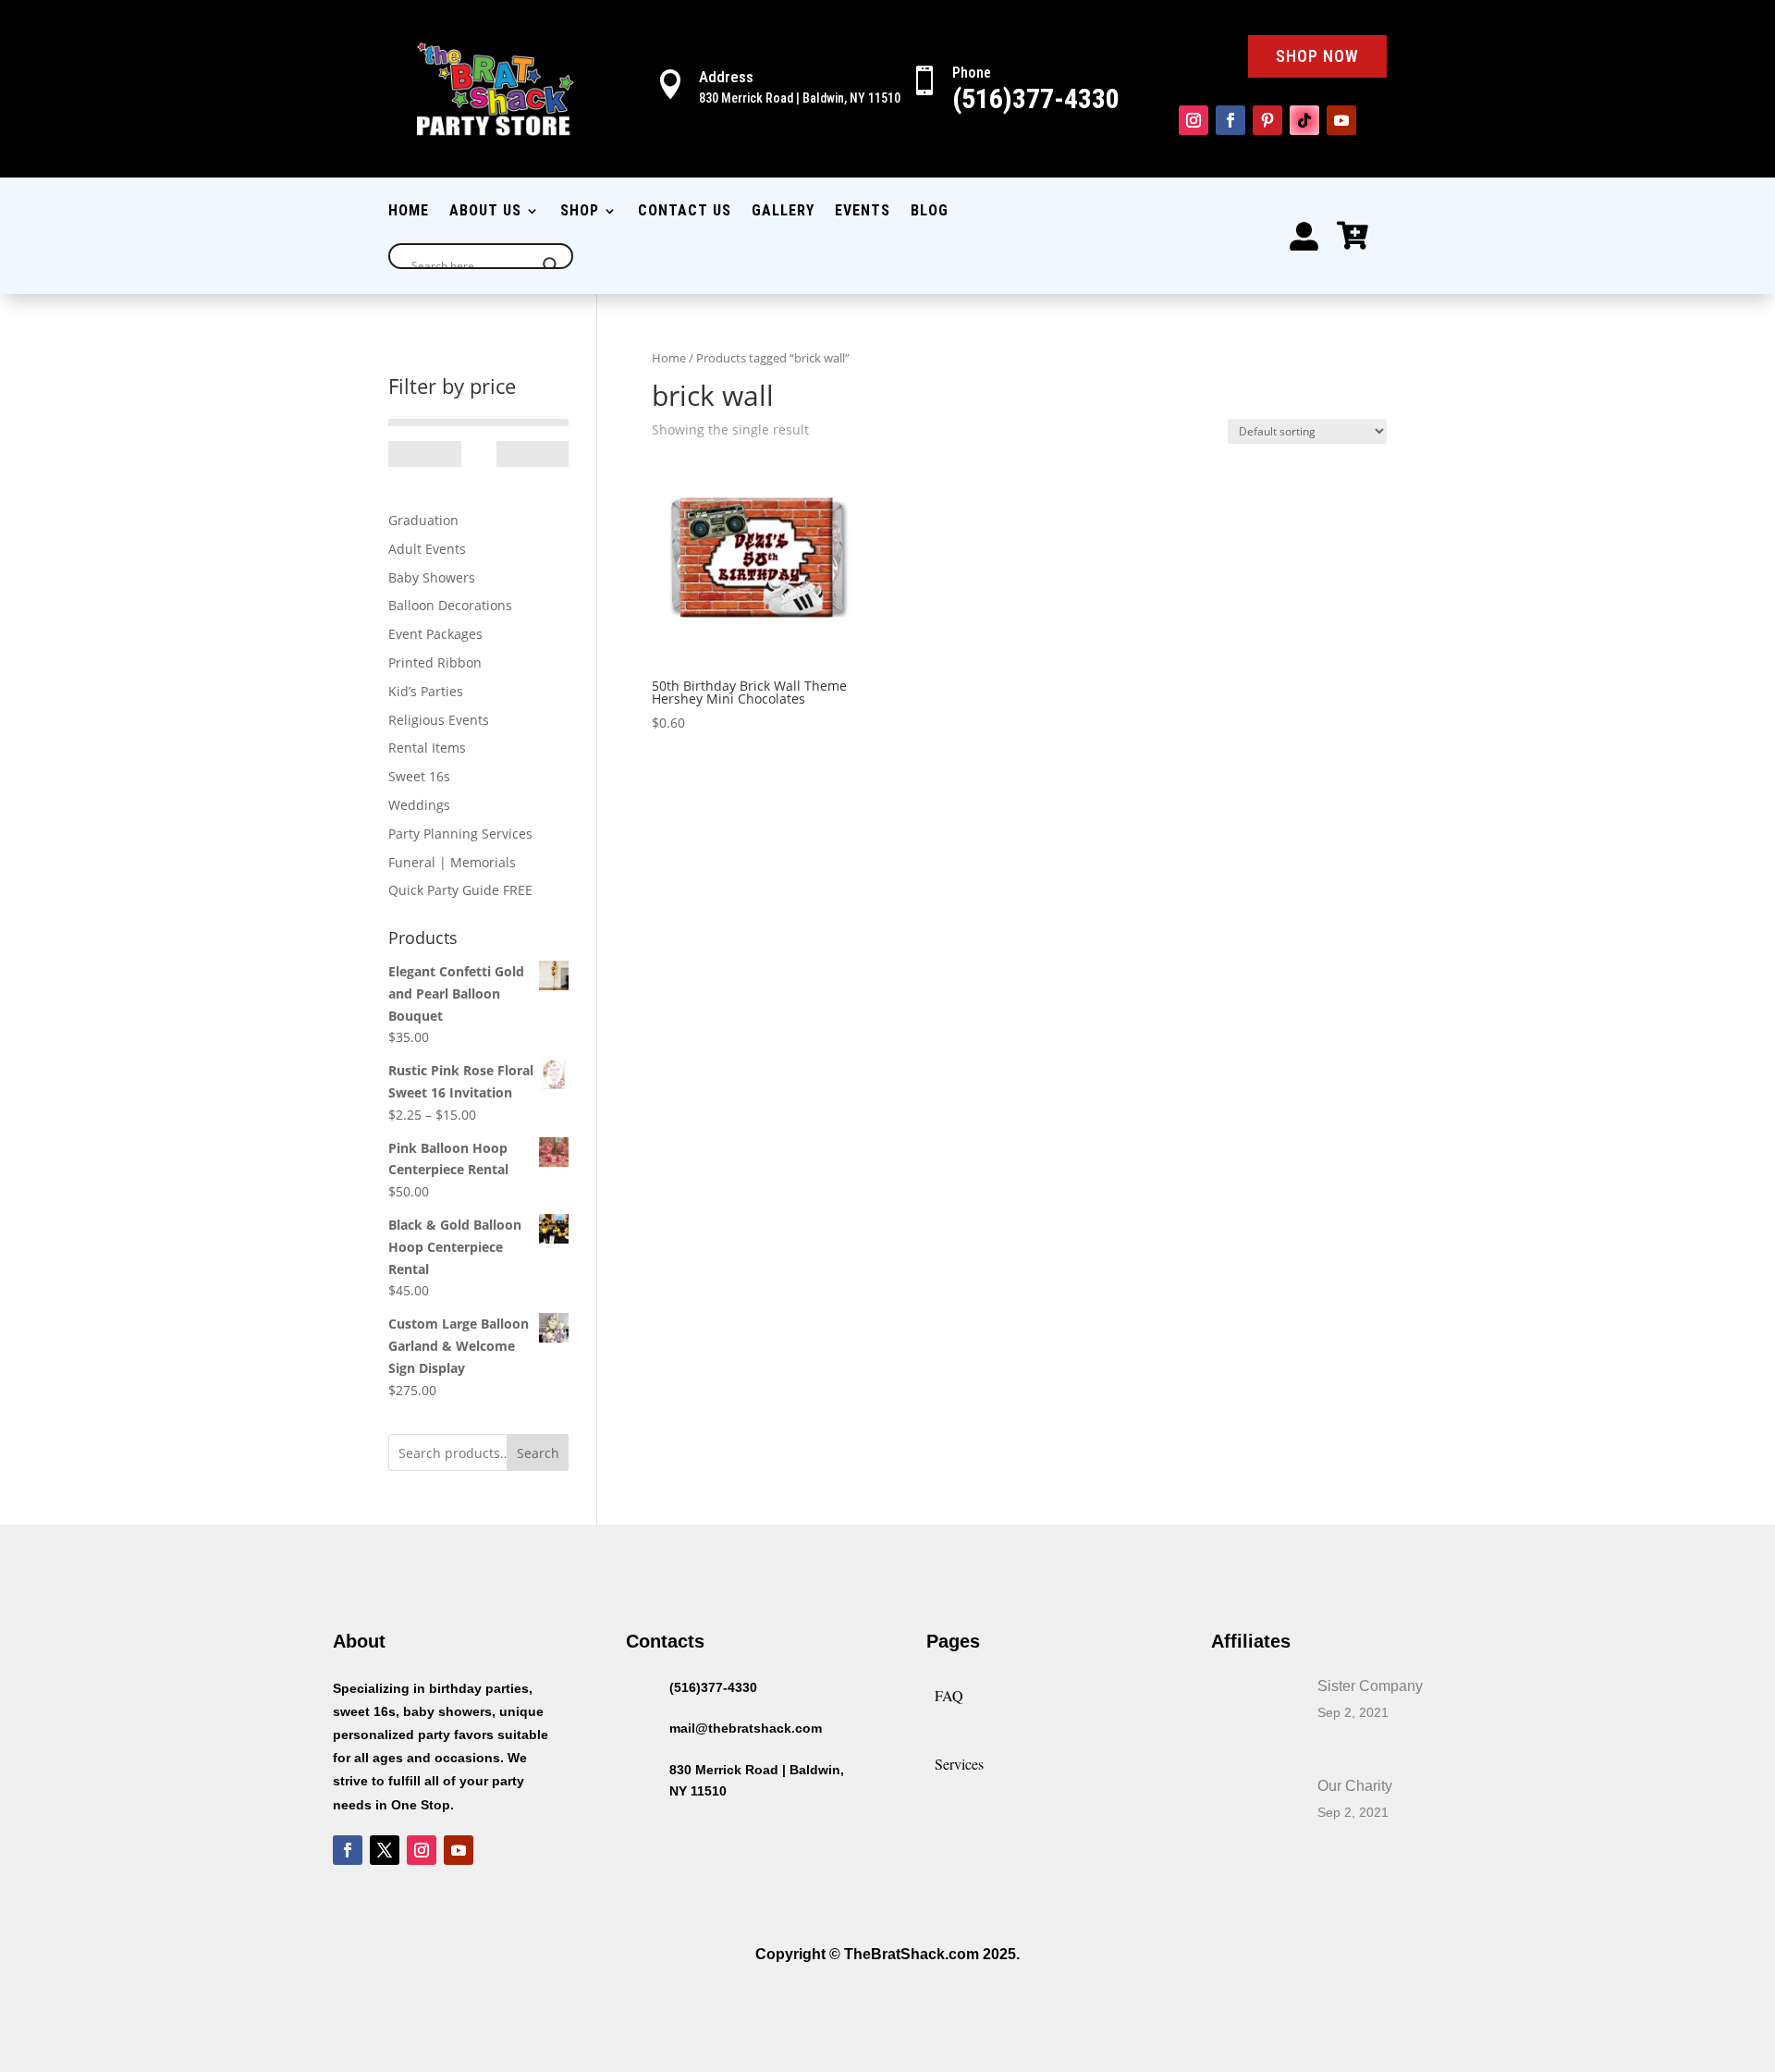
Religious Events (439, 720)
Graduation (423, 520)
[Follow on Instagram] (1194, 120)
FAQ (949, 1695)
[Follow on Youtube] (1341, 120)
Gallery (783, 212)
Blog (930, 212)
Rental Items (427, 748)
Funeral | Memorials (452, 862)
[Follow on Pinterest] (1267, 120)
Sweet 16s (419, 776)
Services (959, 1764)
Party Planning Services (460, 834)
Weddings (419, 805)
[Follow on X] (385, 1850)
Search (538, 1453)
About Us (485, 212)
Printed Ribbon (435, 662)
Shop (580, 212)
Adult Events (427, 549)
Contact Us (685, 212)
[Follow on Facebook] (1230, 120)
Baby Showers (432, 577)
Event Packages (435, 634)
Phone (972, 73)
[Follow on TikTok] (1304, 120)
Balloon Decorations (450, 605)
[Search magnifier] (551, 265)
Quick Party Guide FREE (460, 890)
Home (409, 212)
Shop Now (1317, 56)
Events (863, 212)
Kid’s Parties (426, 691)
